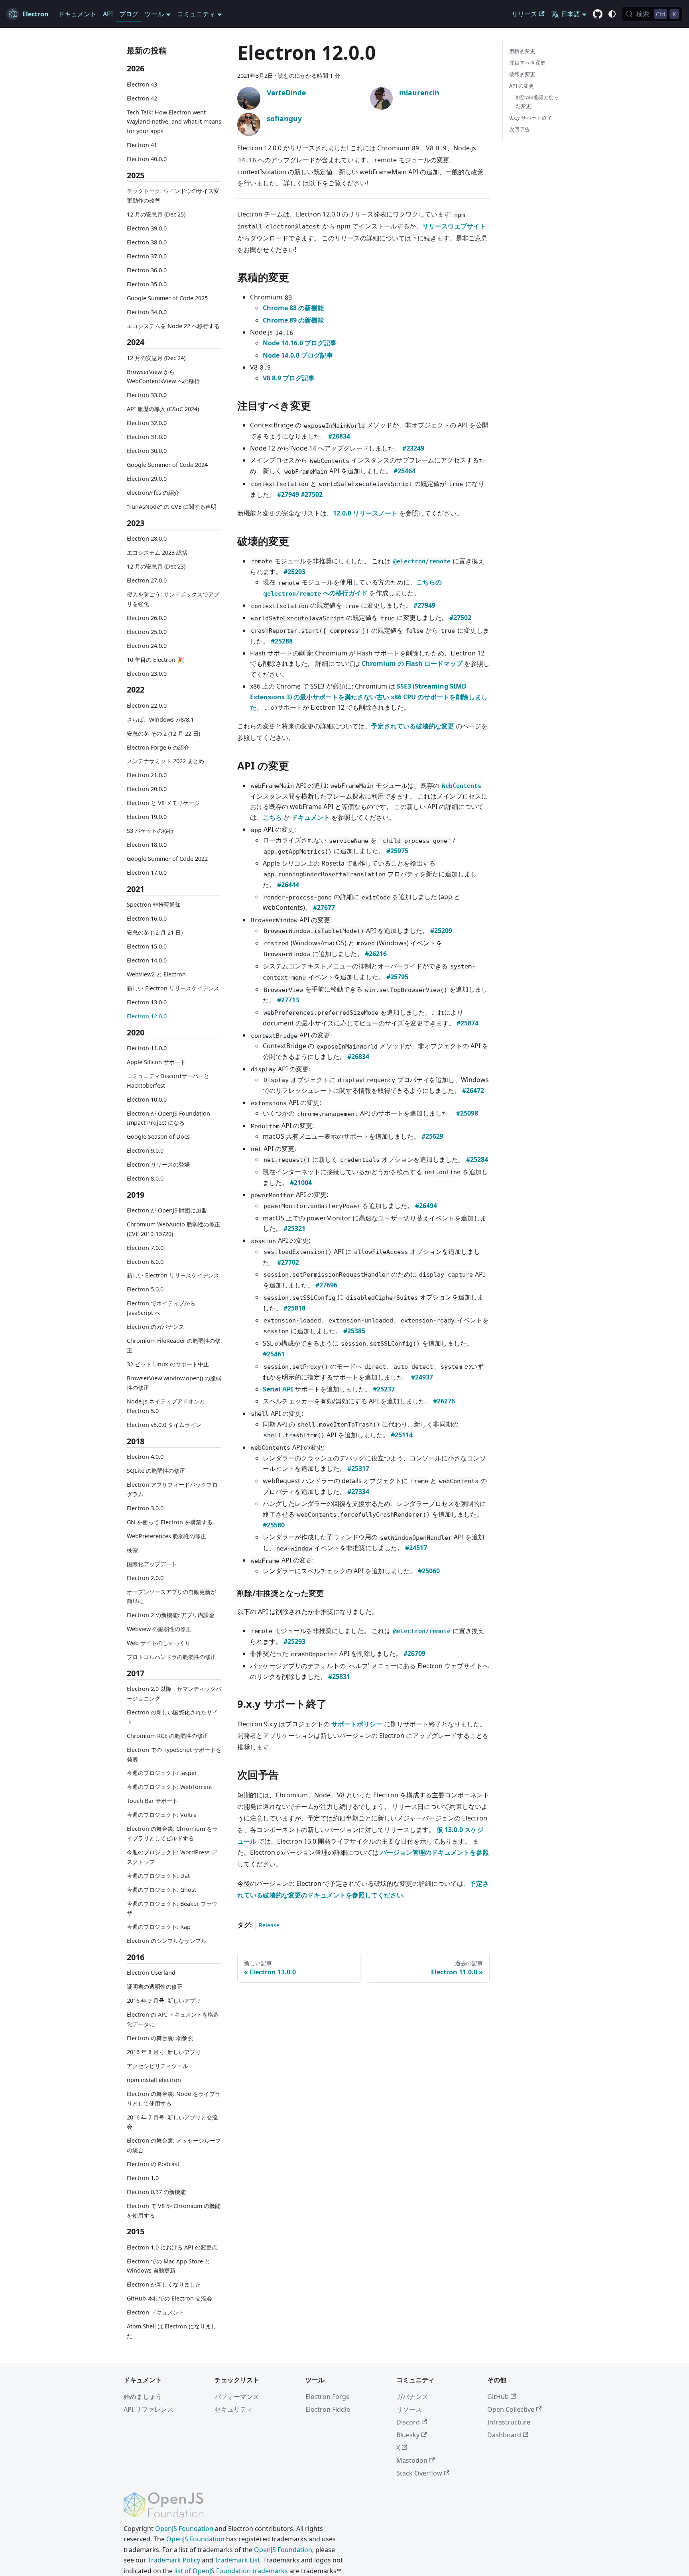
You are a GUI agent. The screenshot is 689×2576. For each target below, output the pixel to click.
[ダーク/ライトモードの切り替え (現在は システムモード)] (612, 14)
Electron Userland (151, 1973)
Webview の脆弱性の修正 (159, 1629)
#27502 (312, 494)
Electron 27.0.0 (147, 580)
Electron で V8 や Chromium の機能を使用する (174, 2211)
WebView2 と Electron (156, 974)
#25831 (339, 1677)
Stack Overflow (419, 2473)
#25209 (441, 931)
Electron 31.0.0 (147, 437)
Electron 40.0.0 (147, 159)
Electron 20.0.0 (147, 789)
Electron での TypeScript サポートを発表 (174, 1754)
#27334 (358, 1492)
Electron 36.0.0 (147, 270)
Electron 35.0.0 (147, 284)
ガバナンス (412, 2397)
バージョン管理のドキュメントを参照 (435, 1852)
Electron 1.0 (143, 2178)
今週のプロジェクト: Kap (159, 1927)
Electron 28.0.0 (147, 538)
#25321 (294, 1228)
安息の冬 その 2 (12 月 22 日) (163, 733)
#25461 (274, 1354)
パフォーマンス (237, 2397)
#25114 (402, 1435)
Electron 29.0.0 (147, 479)
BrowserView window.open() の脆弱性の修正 (174, 1383)
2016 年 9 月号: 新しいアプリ (164, 2000)
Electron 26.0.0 (147, 617)
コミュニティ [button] (196, 14)
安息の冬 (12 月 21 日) (155, 932)
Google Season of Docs (158, 1136)
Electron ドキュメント (156, 2312)
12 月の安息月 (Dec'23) (156, 566)
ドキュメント (77, 14)
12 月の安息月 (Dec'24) (156, 357)
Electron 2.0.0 (145, 1578)
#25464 (405, 471)
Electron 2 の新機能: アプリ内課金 (171, 1615)
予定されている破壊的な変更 (413, 726)
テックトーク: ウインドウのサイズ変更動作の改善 (173, 196)
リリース (524, 14)
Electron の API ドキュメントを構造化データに (173, 2019)
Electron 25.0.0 (147, 631)
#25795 (397, 977)
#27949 (288, 494)
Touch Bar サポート (152, 1801)
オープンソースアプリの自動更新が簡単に (171, 1597)
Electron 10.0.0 (147, 1099)
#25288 (282, 641)
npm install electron (154, 2080)
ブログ (129, 14)
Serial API (278, 1389)
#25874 (468, 1023)
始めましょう (143, 2397)
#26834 (339, 436)
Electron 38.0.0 (147, 242)
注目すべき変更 (527, 63)
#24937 (422, 1377)
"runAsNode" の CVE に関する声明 (172, 507)
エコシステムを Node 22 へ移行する (173, 326)
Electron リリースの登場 (158, 1164)
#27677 (324, 907)
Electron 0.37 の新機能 (156, 2192)
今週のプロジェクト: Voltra (162, 1815)
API (108, 14)
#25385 (354, 1331)
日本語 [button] (571, 14)
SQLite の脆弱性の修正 (156, 1471)
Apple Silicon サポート (156, 1062)
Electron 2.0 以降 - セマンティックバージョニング (174, 1693)
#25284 (477, 1159)
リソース (409, 2409)
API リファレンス (149, 2409)
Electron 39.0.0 (147, 228)
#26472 (473, 1090)
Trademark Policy (174, 2560)
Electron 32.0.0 (147, 423)
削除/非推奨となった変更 (537, 101)
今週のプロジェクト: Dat (158, 1876)
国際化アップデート (152, 1564)
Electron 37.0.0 (147, 256)
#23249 (413, 448)
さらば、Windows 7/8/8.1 (160, 719)
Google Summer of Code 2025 (167, 298)
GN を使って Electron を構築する (170, 1522)
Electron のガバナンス (156, 1327)
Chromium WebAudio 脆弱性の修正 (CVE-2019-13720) (173, 1229)
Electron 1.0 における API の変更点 (172, 2247)
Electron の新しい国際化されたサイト (172, 1717)
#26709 (414, 1653)
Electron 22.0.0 (147, 705)
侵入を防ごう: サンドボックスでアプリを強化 (173, 599)
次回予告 (520, 129)
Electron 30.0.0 (147, 451)
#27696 (326, 1285)
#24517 (416, 1548)
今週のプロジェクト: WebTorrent (169, 1787)
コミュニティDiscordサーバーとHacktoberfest (168, 1081)
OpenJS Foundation (184, 2529)
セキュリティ (234, 2409)
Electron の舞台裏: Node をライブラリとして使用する (174, 2099)
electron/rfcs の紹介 (153, 493)
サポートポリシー (357, 1724)
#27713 (288, 1000)
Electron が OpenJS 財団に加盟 (167, 1210)
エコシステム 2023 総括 (157, 552)
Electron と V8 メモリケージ (163, 803)
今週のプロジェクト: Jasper (162, 1773)
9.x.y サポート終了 (531, 118)
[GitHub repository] (598, 14)
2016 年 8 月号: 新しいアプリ (164, 2052)
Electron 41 (142, 145)
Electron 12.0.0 (147, 1016)
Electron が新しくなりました (164, 2284)
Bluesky (408, 2435)
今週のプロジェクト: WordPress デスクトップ (172, 1857)
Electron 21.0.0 (147, 775)
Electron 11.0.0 (147, 1048)
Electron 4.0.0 (145, 1457)
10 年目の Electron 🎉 (156, 659)
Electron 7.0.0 (145, 1248)
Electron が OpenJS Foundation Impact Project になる (168, 1118)
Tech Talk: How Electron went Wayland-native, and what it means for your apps (174, 121)
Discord (408, 2422)
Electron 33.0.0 (147, 395)
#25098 (467, 1113)
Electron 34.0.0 (147, 312)
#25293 (294, 572)
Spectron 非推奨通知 (154, 904)
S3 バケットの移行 (150, 831)
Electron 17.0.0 (147, 873)
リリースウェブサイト (454, 226)
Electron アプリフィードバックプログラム (172, 1489)
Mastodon (412, 2460)
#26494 (426, 1206)
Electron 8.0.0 (145, 1178)
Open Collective (511, 2409)
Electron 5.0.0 (145, 1289)
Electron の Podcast (153, 2164)
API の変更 (522, 86)
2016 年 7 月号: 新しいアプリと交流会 (172, 2122)
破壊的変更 (522, 74)
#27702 (288, 1262)
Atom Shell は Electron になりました (172, 2331)
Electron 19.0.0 (147, 817)
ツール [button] (154, 14)
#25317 (358, 1468)
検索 (132, 1550)
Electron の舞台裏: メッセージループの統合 (174, 2145)
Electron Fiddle (328, 2409)
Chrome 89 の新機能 (293, 320)
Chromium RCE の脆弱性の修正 (167, 1736)
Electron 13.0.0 (147, 1002)
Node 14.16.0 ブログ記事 (300, 343)
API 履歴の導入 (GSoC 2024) (163, 409)
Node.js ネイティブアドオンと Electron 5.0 (166, 1406)
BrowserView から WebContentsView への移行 (163, 376)
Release (269, 1925)
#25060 (429, 1571)
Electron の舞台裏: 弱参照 (160, 2038)
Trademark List (237, 2560)
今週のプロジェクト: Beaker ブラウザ (172, 1908)
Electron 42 (142, 98)
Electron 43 (142, 84)
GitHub (498, 2397)
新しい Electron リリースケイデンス (173, 988)
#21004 (301, 1183)
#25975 (397, 851)
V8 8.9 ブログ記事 (289, 378)
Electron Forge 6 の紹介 (158, 747)
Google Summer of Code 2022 (167, 859)
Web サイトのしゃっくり (159, 1643)
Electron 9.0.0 (145, 1150)
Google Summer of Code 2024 (167, 465)
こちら (272, 817)
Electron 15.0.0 (147, 946)
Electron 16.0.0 (147, 918)
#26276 (444, 1401)
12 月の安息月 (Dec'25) (156, 214)
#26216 (376, 954)
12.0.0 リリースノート (365, 513)
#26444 (288, 885)
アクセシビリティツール (157, 2066)
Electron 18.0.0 (147, 845)
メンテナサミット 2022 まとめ (165, 761)
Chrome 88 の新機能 (293, 308)
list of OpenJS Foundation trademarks (231, 2571)
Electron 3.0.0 (145, 1508)
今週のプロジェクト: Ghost (161, 1890)
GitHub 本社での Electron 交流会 (169, 2298)
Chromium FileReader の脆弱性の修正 (174, 1345)
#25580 (274, 1525)
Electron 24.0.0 (147, 645)
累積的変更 (522, 51)
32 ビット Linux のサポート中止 (168, 1364)
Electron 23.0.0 (147, 673)
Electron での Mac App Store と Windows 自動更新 (168, 2266)
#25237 (384, 1389)
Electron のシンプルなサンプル (167, 1941)
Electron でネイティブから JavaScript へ (161, 1308)
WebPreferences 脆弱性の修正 (166, 1536)
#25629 (432, 1136)
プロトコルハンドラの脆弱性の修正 (171, 1657)
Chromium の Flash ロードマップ (412, 663)
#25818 (294, 1308)
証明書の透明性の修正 (155, 1987)
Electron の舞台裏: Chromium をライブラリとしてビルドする (172, 1833)
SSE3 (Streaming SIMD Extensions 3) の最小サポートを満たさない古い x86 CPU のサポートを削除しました (369, 697)
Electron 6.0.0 (145, 1262)
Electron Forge (328, 2397)
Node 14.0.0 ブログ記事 (298, 355)
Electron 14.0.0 (147, 960)
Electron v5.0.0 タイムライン (164, 1425)
